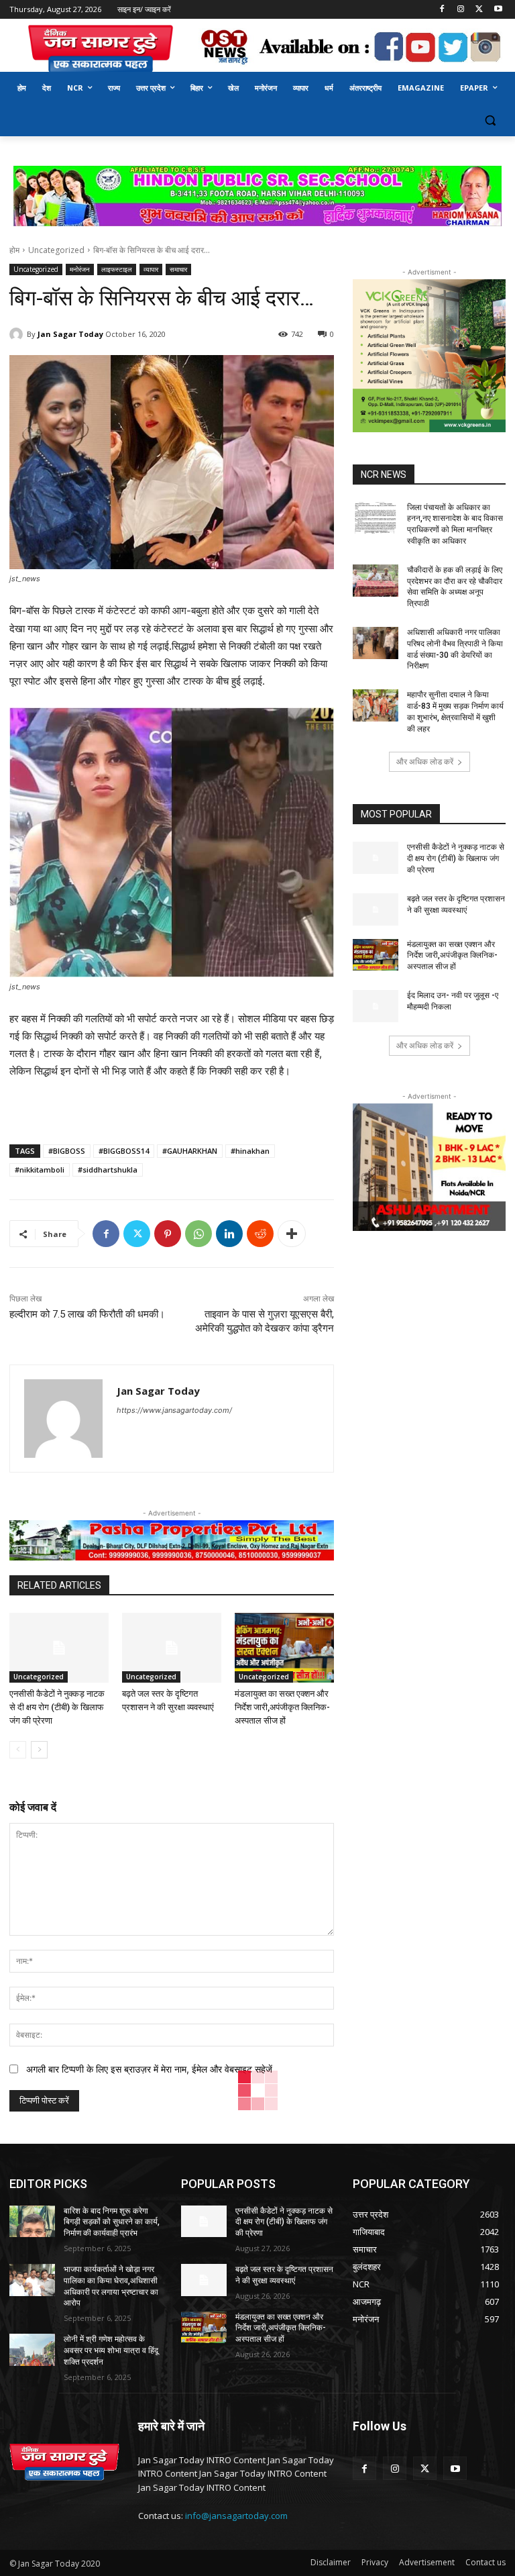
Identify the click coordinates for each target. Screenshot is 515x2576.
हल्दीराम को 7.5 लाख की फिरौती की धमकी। (87, 1314)
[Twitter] (479, 10)
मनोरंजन (80, 269)
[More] (292, 1234)
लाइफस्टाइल (117, 269)
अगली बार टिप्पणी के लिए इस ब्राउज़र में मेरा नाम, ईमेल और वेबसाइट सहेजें (149, 2069)
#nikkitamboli (40, 1170)
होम (14, 250)
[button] (490, 120)
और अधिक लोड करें (425, 761)
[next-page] (39, 1750)
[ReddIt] (260, 1234)
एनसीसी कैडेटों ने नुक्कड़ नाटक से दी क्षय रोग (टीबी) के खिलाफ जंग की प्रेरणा (57, 1707)
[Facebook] (442, 10)
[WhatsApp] (198, 1234)
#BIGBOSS (67, 1151)
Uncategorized (56, 250)
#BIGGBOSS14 (124, 1151)
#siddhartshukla (108, 1170)
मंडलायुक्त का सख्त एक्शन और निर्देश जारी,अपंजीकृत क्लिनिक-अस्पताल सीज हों (282, 1707)
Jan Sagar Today (70, 334)
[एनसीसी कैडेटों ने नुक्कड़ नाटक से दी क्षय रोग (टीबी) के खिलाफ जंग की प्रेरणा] (59, 1648)
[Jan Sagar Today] (101, 49)
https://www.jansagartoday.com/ (174, 1410)
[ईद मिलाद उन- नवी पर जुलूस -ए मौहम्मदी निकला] (376, 1006)
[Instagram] (461, 10)
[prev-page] (18, 1750)
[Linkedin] (229, 1234)
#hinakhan (250, 1151)
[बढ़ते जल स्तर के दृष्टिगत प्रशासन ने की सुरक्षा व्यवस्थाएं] (172, 1648)
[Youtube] (498, 10)
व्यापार (151, 269)
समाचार (178, 269)
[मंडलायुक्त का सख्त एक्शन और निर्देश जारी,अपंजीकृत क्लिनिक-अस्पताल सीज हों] (284, 1648)
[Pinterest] (168, 1234)
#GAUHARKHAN (190, 1151)
